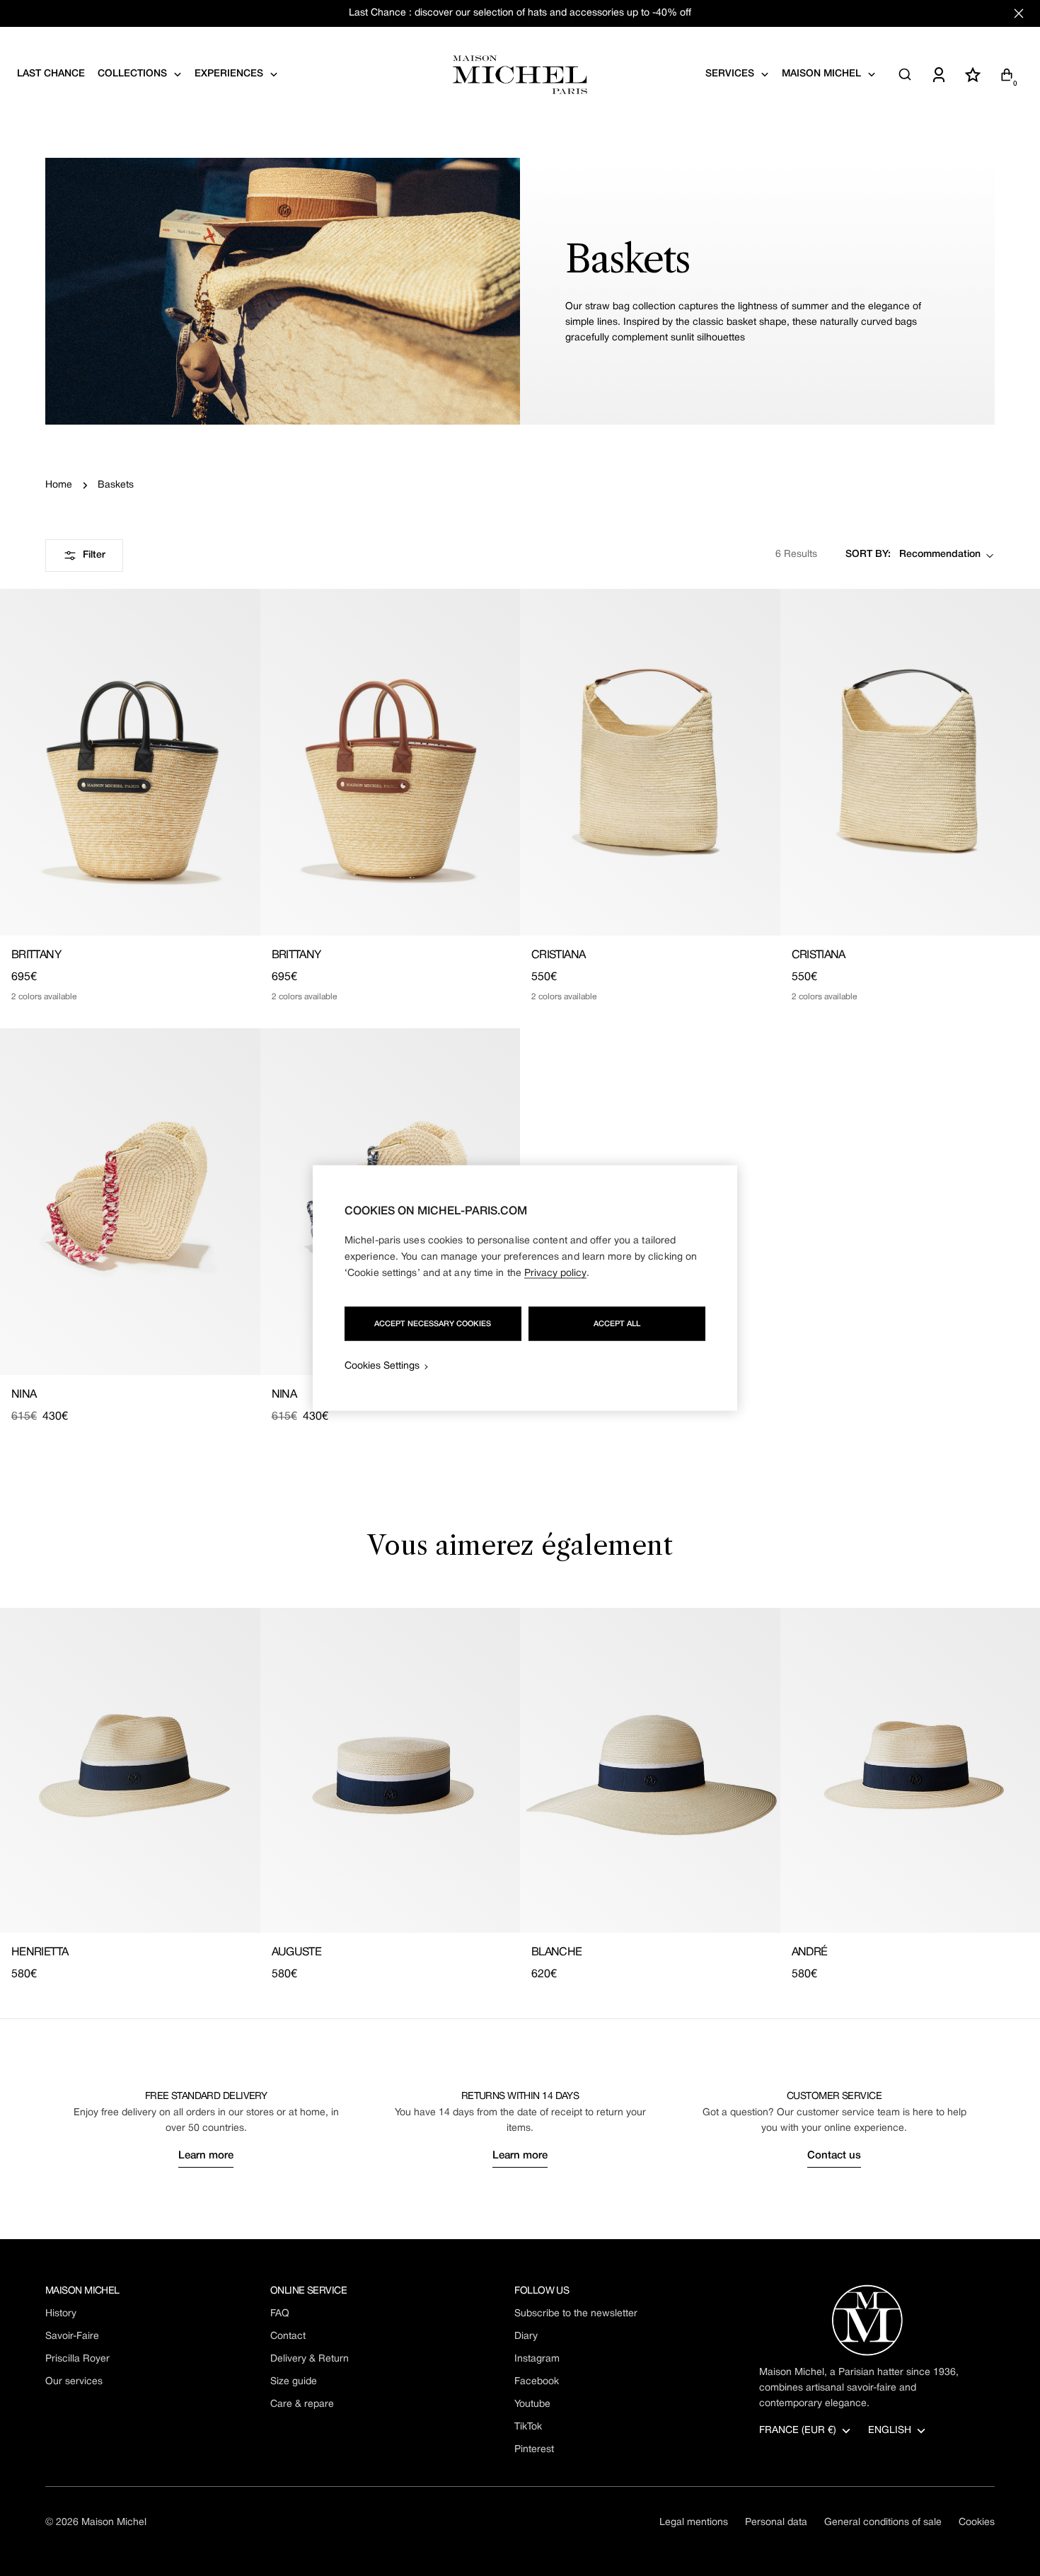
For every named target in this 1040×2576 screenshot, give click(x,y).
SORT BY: (868, 555)
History (61, 2314)
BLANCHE (557, 1953)
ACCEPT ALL (617, 1324)
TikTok (528, 2427)
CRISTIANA (558, 955)
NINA (24, 1395)
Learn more (206, 2156)
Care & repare (302, 2404)
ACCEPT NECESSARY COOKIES (433, 1324)
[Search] (905, 74)
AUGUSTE (297, 1953)
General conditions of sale (883, 2523)
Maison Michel (114, 2523)
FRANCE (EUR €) (798, 2431)
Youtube (532, 2404)
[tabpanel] (520, 1795)
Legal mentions (694, 2523)
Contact (288, 2336)
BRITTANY (36, 955)
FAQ (280, 2314)
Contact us (834, 2156)
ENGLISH (890, 2431)
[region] (525, 1288)
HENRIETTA (40, 1953)
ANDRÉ (810, 1953)
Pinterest (534, 2450)
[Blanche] (650, 1770)
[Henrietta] (130, 1770)
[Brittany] (130, 762)
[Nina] (130, 1202)
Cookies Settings (382, 1366)
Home (59, 485)
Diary (526, 2336)
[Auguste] (391, 1770)
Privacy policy (555, 1273)
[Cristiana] (650, 762)
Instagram (537, 2359)
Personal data (776, 2523)
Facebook (537, 2382)
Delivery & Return (310, 2359)
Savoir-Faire (72, 2336)
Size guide (294, 2382)
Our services (74, 2382)
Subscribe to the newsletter (576, 2314)
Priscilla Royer (77, 2359)
